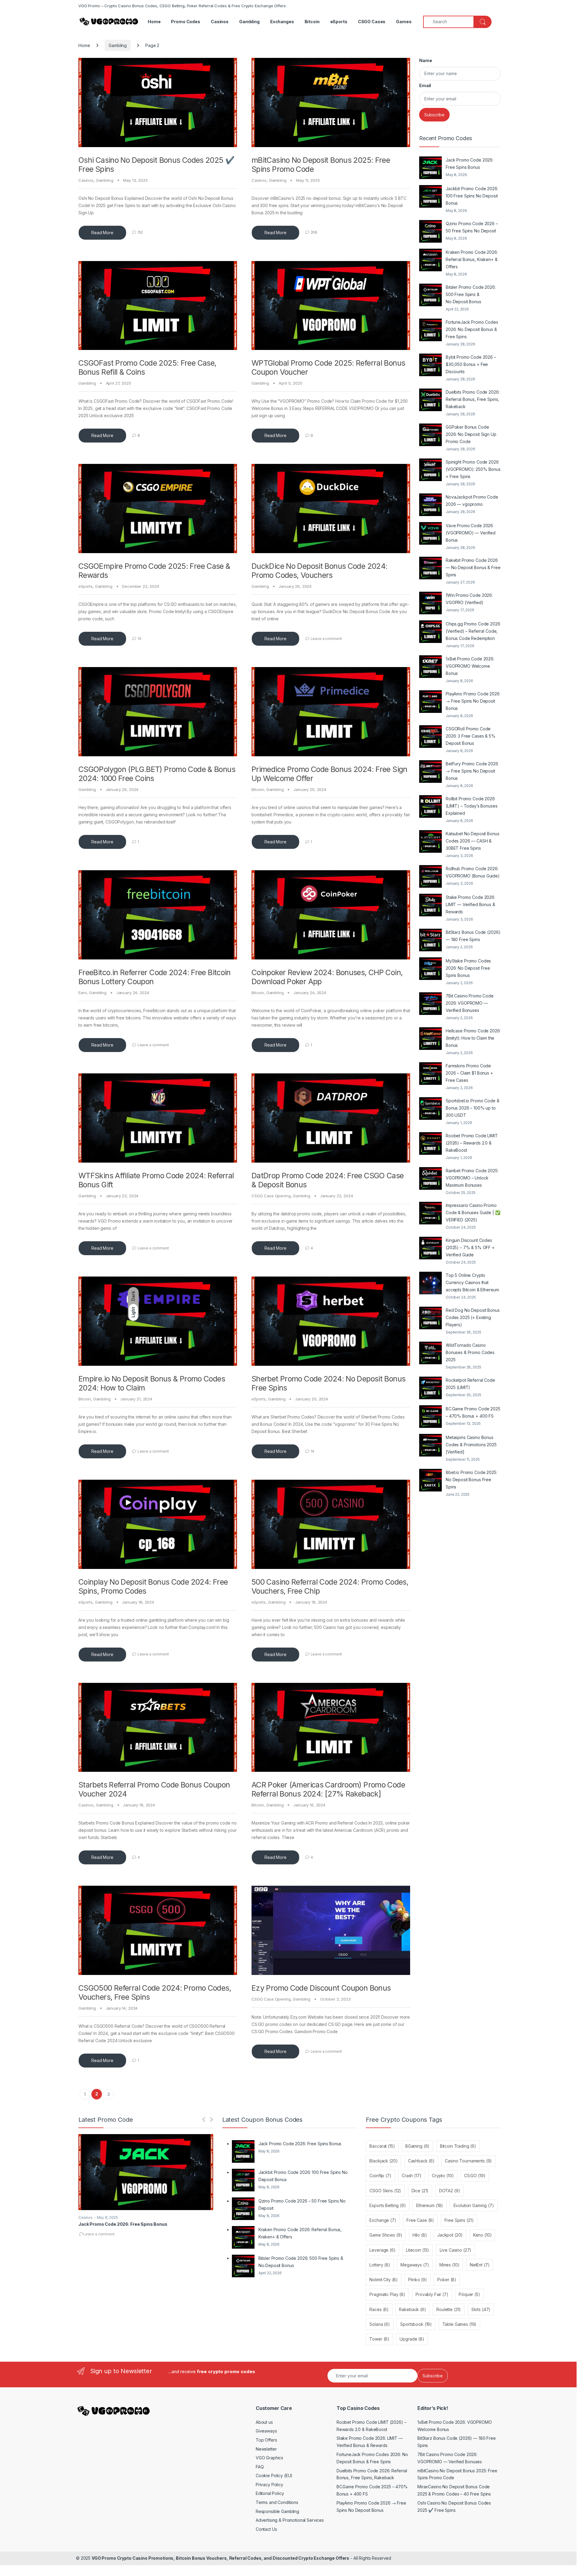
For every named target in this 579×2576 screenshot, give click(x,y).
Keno (482, 2235)
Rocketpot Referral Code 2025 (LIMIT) (470, 1384)
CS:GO (475, 2176)
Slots (481, 2309)
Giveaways (266, 2431)
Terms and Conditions (277, 2502)
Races (379, 2309)
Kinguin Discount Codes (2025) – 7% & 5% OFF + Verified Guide (470, 1247)
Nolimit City (384, 2280)
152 (140, 232)
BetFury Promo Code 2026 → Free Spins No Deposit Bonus (472, 771)
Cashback (421, 2161)
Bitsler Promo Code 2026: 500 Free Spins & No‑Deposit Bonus (471, 294)
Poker (447, 2280)
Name (426, 60)
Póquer (469, 2294)
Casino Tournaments (468, 2161)
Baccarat (382, 2146)
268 (314, 232)
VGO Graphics (269, 2458)
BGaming (417, 2146)
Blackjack (383, 2161)
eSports (339, 22)
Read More (102, 233)
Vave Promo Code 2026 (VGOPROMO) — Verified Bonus (471, 533)
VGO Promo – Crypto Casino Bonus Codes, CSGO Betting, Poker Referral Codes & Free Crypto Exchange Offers (182, 6)
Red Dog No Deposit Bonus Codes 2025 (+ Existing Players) (473, 1317)
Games (404, 22)
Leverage (382, 2250)
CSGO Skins (385, 2191)
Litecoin (418, 2250)
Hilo (420, 2235)
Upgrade (412, 2339)
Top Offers (266, 2440)
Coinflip (380, 2176)
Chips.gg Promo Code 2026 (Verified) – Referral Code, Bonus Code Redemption (473, 631)
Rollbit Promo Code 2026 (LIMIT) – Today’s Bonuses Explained (472, 806)
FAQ (260, 2467)
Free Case (420, 2220)
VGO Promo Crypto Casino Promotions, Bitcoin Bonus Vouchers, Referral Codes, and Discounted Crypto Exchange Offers (220, 2558)
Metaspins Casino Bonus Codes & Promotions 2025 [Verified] (471, 1445)
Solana (380, 2324)
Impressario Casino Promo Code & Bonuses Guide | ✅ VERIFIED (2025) (473, 1212)
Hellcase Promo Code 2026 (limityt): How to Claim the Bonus (473, 1038)
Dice (420, 2191)
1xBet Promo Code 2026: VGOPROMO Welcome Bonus (470, 666)
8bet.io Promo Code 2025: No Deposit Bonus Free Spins (471, 1480)
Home (154, 22)
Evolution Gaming (474, 2205)
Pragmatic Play (387, 2294)
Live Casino (456, 2250)
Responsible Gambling (277, 2511)
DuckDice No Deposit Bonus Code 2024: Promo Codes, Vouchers (320, 571)
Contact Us (266, 2529)
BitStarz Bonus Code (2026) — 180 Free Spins (473, 936)
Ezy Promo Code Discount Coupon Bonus (321, 1988)
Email (425, 85)
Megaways (415, 2265)
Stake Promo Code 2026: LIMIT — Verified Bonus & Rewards (470, 904)
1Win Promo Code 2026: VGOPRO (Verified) (469, 599)
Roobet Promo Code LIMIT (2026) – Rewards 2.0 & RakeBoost (472, 1143)
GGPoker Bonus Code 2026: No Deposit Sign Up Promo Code (471, 434)
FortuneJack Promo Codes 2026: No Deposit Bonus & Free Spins (472, 329)
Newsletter (266, 2449)
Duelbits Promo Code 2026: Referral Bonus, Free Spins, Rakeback (473, 399)
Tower (379, 2339)
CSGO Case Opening (271, 1196)
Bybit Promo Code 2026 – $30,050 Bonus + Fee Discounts (471, 364)
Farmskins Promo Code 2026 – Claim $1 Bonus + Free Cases (469, 1073)
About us (264, 2422)
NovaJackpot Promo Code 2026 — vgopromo (472, 501)
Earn (82, 993)
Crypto (443, 2176)
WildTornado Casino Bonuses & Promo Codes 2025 (470, 1352)
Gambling (249, 22)
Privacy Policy (269, 2485)
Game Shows (386, 2235)
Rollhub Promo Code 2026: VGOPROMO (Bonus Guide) (473, 872)
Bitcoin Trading (458, 2146)
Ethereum (430, 2205)
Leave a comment (326, 639)
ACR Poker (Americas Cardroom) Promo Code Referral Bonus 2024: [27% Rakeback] (328, 1789)
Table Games (460, 2324)
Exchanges (282, 22)
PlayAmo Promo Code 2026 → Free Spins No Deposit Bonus (473, 701)
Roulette (449, 2309)
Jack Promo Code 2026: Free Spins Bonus (470, 164)
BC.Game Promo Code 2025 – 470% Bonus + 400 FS (473, 1412)
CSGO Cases (372, 22)
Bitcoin (312, 22)
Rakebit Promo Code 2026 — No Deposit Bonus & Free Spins (473, 567)
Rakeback (412, 2309)
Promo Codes (185, 22)
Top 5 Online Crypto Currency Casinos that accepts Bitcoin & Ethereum (472, 1282)
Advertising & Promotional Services (290, 2520)
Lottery (380, 2265)
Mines (449, 2265)
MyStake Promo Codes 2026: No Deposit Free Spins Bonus (468, 968)
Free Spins (459, 2220)
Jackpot (450, 2235)
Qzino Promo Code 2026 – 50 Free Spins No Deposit (472, 227)
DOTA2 (450, 2191)
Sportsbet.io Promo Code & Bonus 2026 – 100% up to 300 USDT (473, 1108)
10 (139, 639)
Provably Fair (432, 2294)
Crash (412, 2176)
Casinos (220, 22)
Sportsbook (416, 2324)
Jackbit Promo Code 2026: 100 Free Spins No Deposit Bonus (472, 196)
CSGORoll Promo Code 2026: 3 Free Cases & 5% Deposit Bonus (471, 736)
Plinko (418, 2280)
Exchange (383, 2220)
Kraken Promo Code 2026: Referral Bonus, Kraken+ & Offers (472, 259)
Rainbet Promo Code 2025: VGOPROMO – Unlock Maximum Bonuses (472, 1178)
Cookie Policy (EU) (274, 2475)
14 (313, 1451)
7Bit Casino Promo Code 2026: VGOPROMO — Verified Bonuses (470, 1003)
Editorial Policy (270, 2493)
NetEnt (480, 2265)
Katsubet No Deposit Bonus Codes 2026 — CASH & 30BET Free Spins (473, 841)
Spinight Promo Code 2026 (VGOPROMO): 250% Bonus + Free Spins (473, 469)
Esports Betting (388, 2205)
